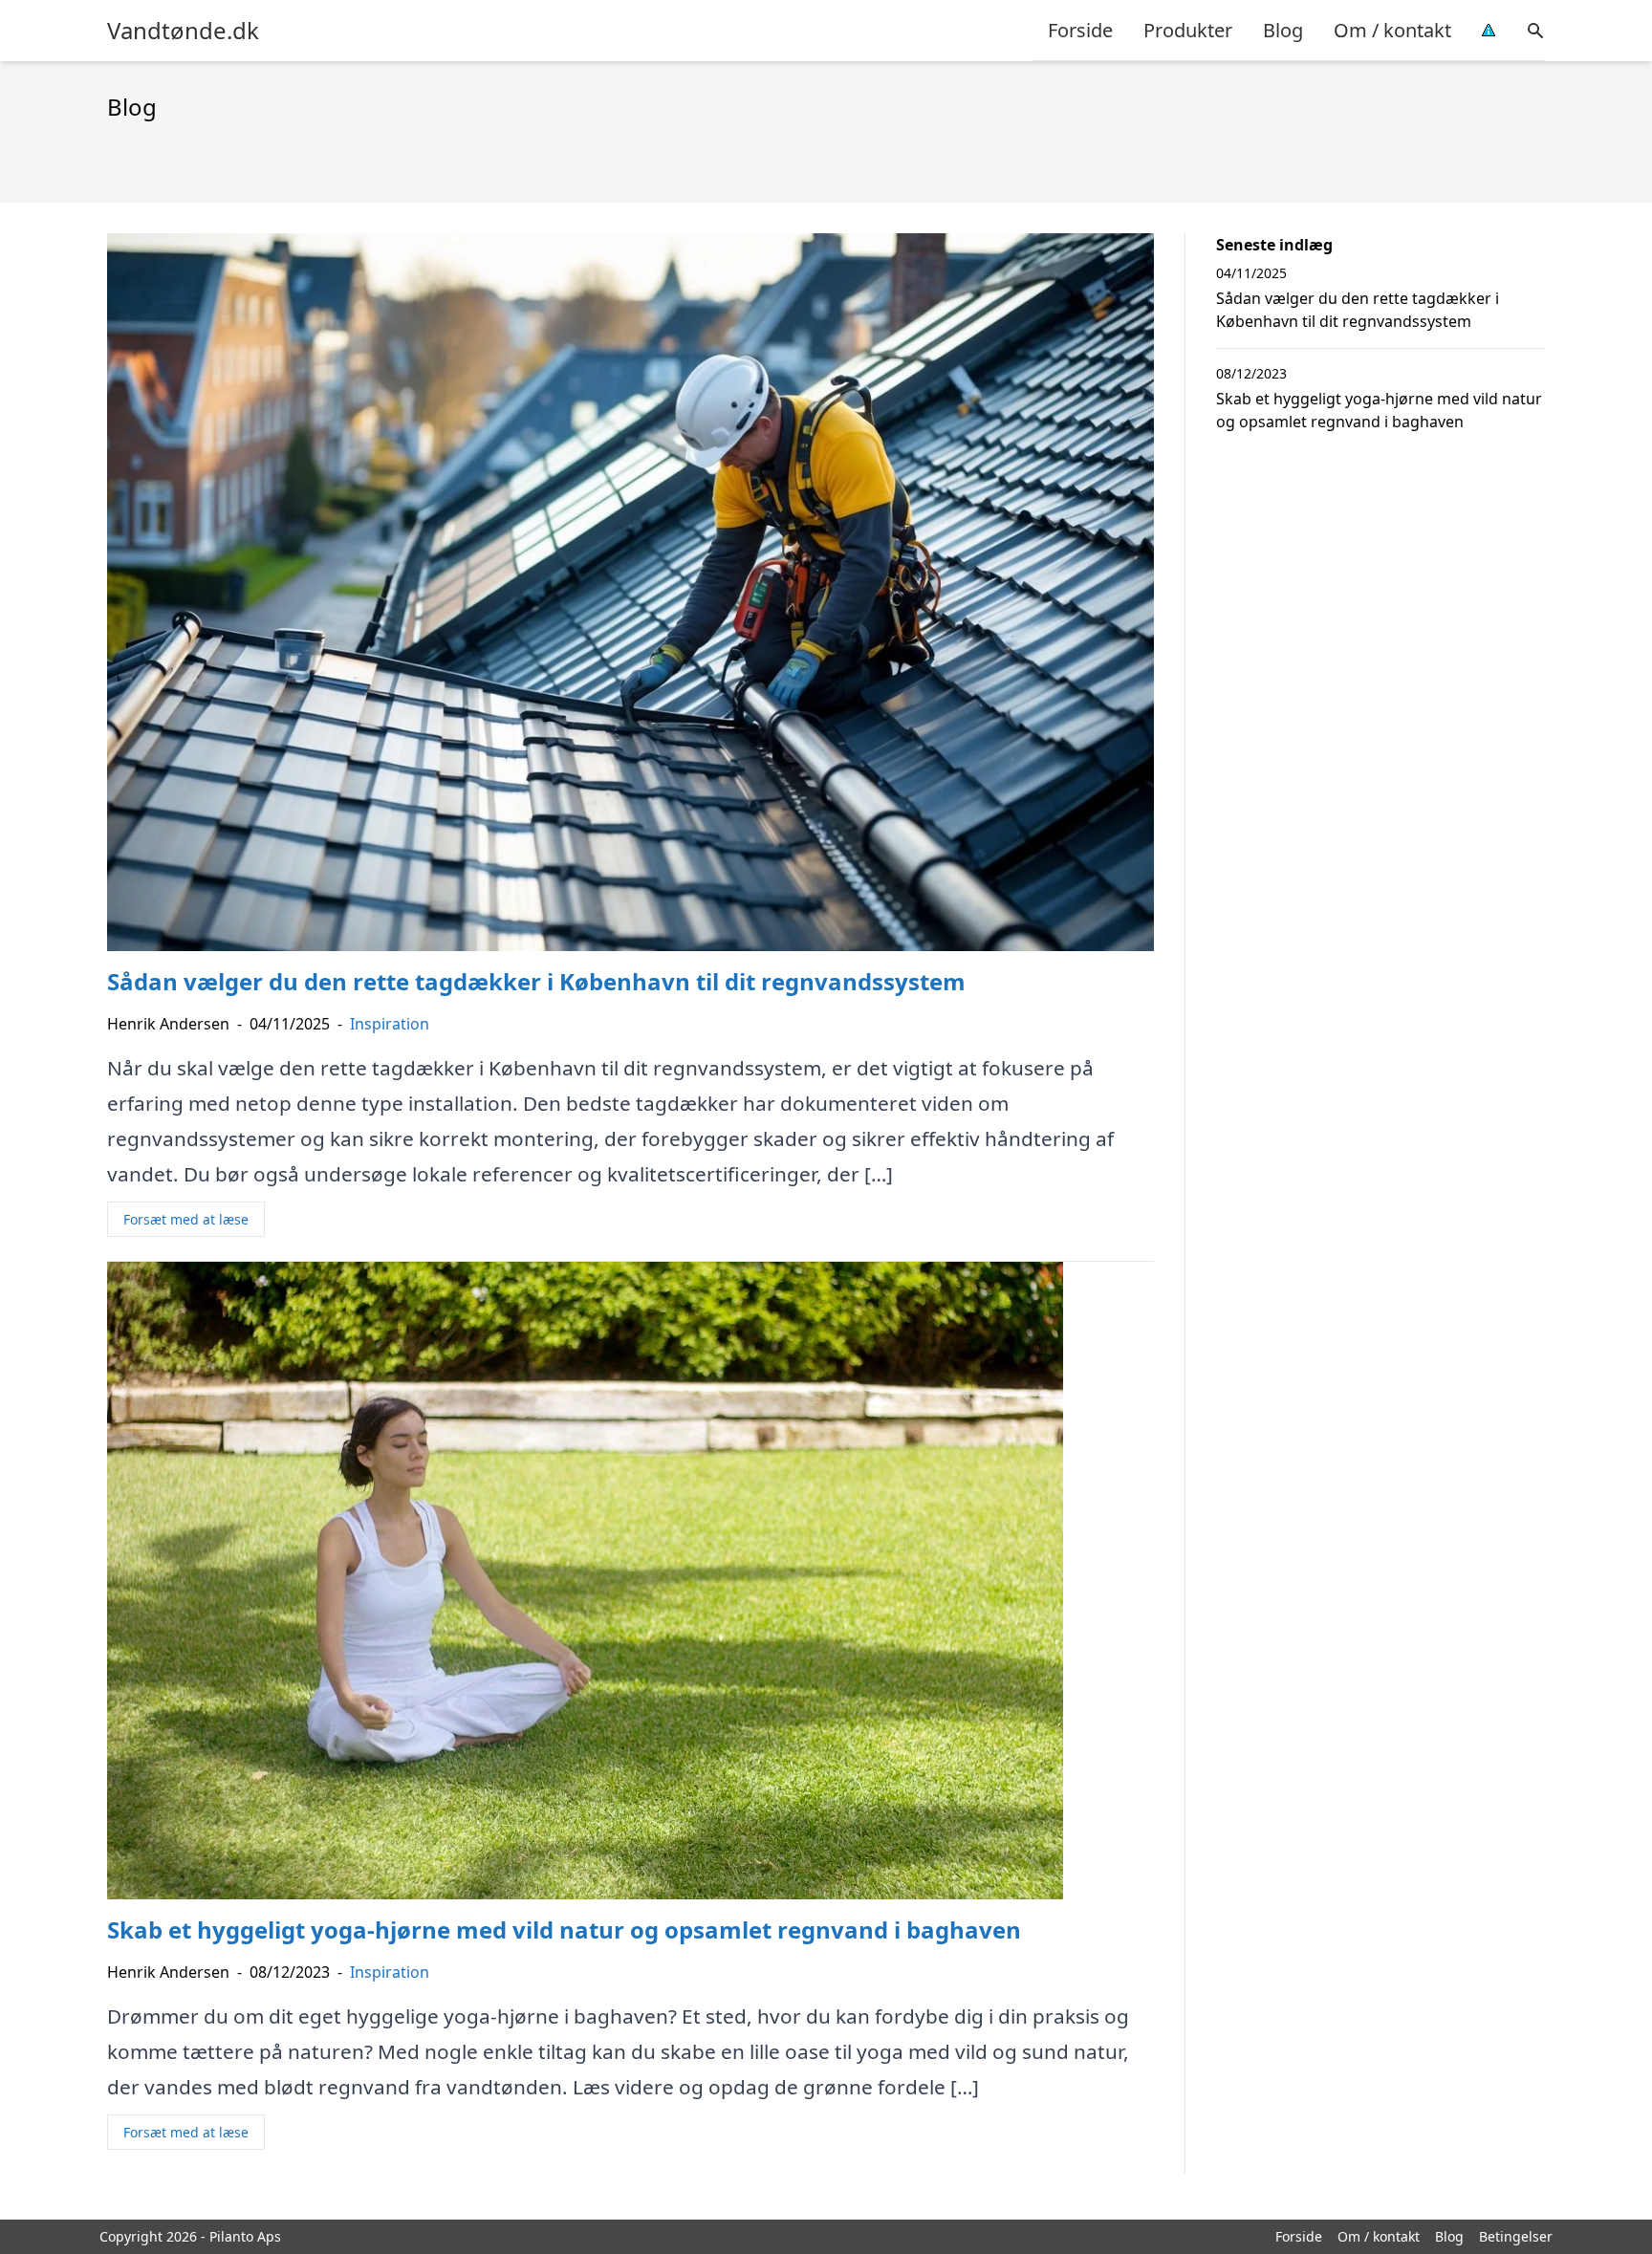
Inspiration (390, 1024)
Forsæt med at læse (186, 1219)
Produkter (1188, 30)
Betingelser (1516, 2236)
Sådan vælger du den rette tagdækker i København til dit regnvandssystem (1358, 310)
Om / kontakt (1392, 30)
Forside (1080, 30)
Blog (1283, 30)
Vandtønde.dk (183, 31)
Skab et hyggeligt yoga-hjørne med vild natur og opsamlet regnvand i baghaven (1379, 410)
